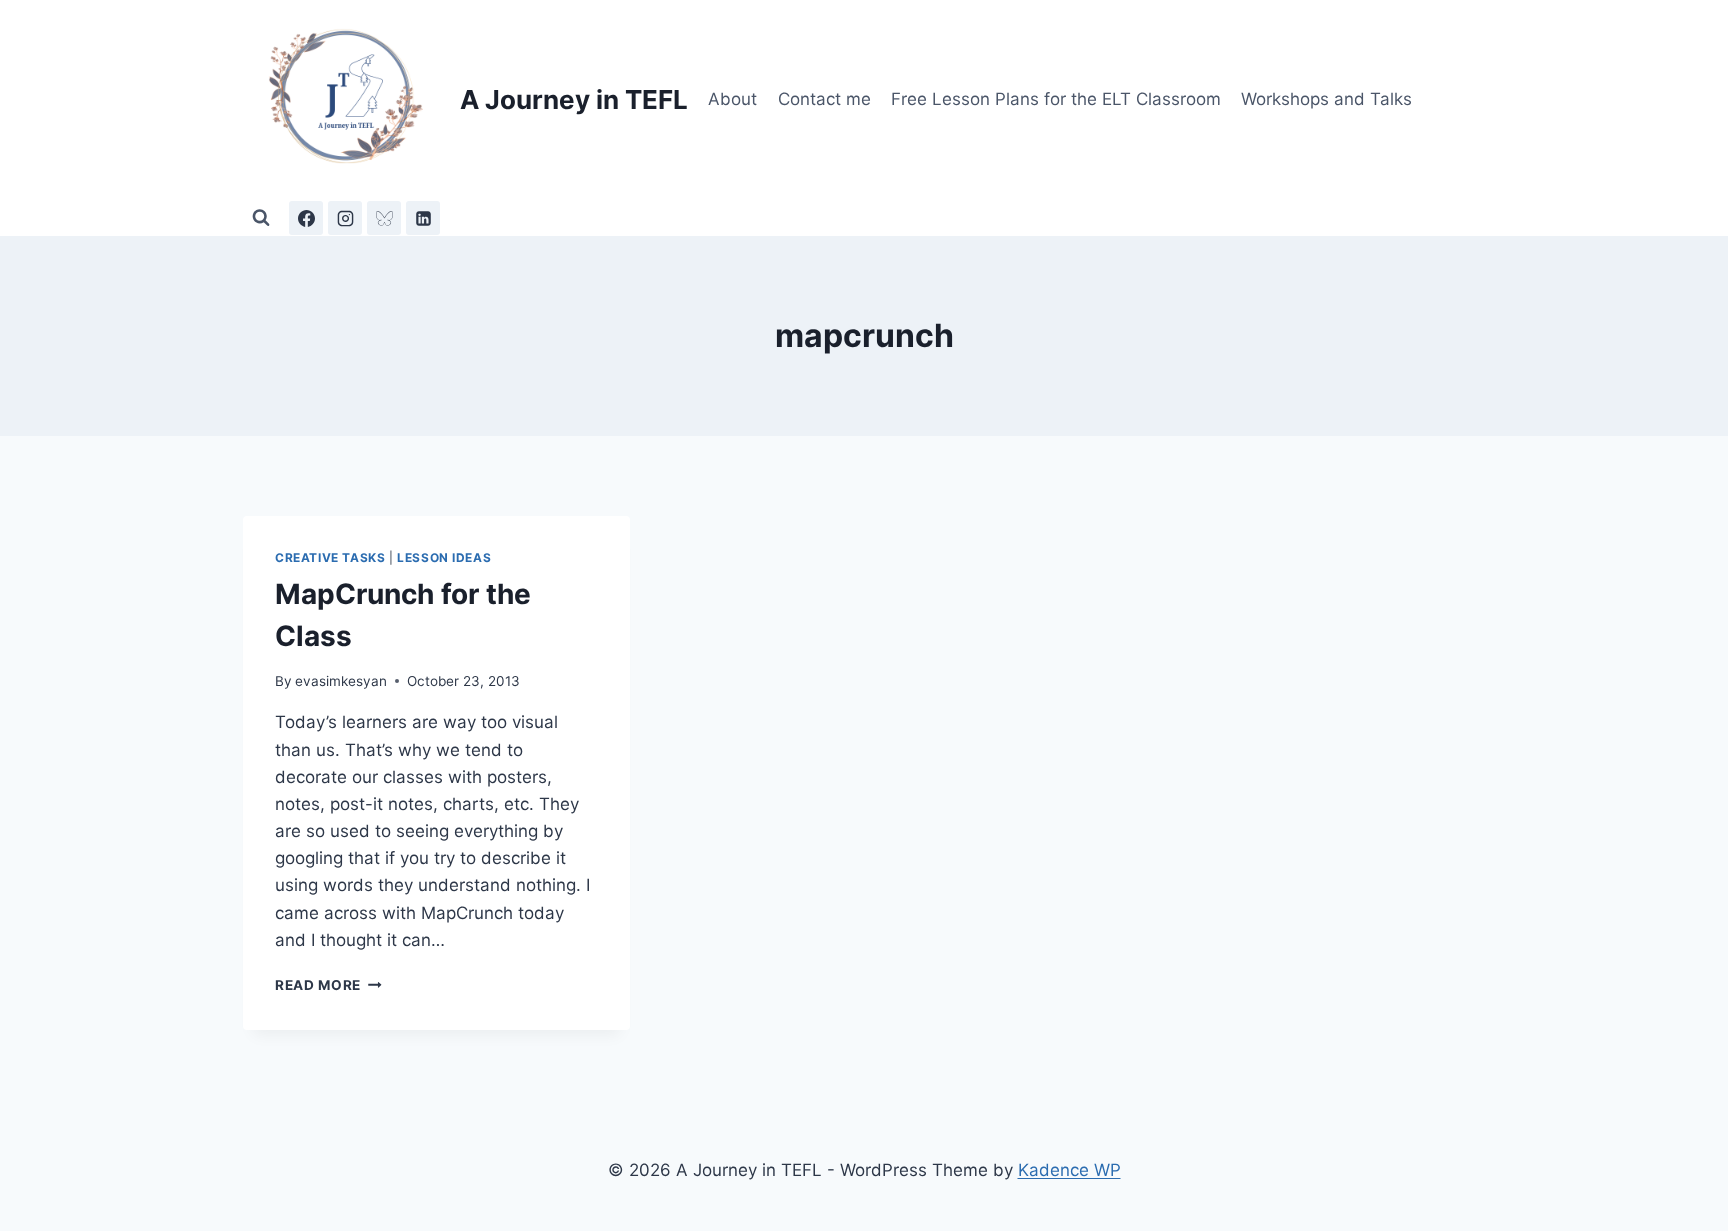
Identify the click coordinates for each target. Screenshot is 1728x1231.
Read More (328, 985)
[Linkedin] (423, 218)
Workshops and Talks (1326, 99)
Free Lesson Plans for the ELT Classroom (1056, 99)
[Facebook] (306, 218)
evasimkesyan (341, 681)
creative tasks (330, 557)
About (732, 99)
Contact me (824, 99)
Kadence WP (1069, 1170)
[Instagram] (345, 218)
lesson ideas (444, 557)
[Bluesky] (384, 218)
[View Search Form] (261, 218)
